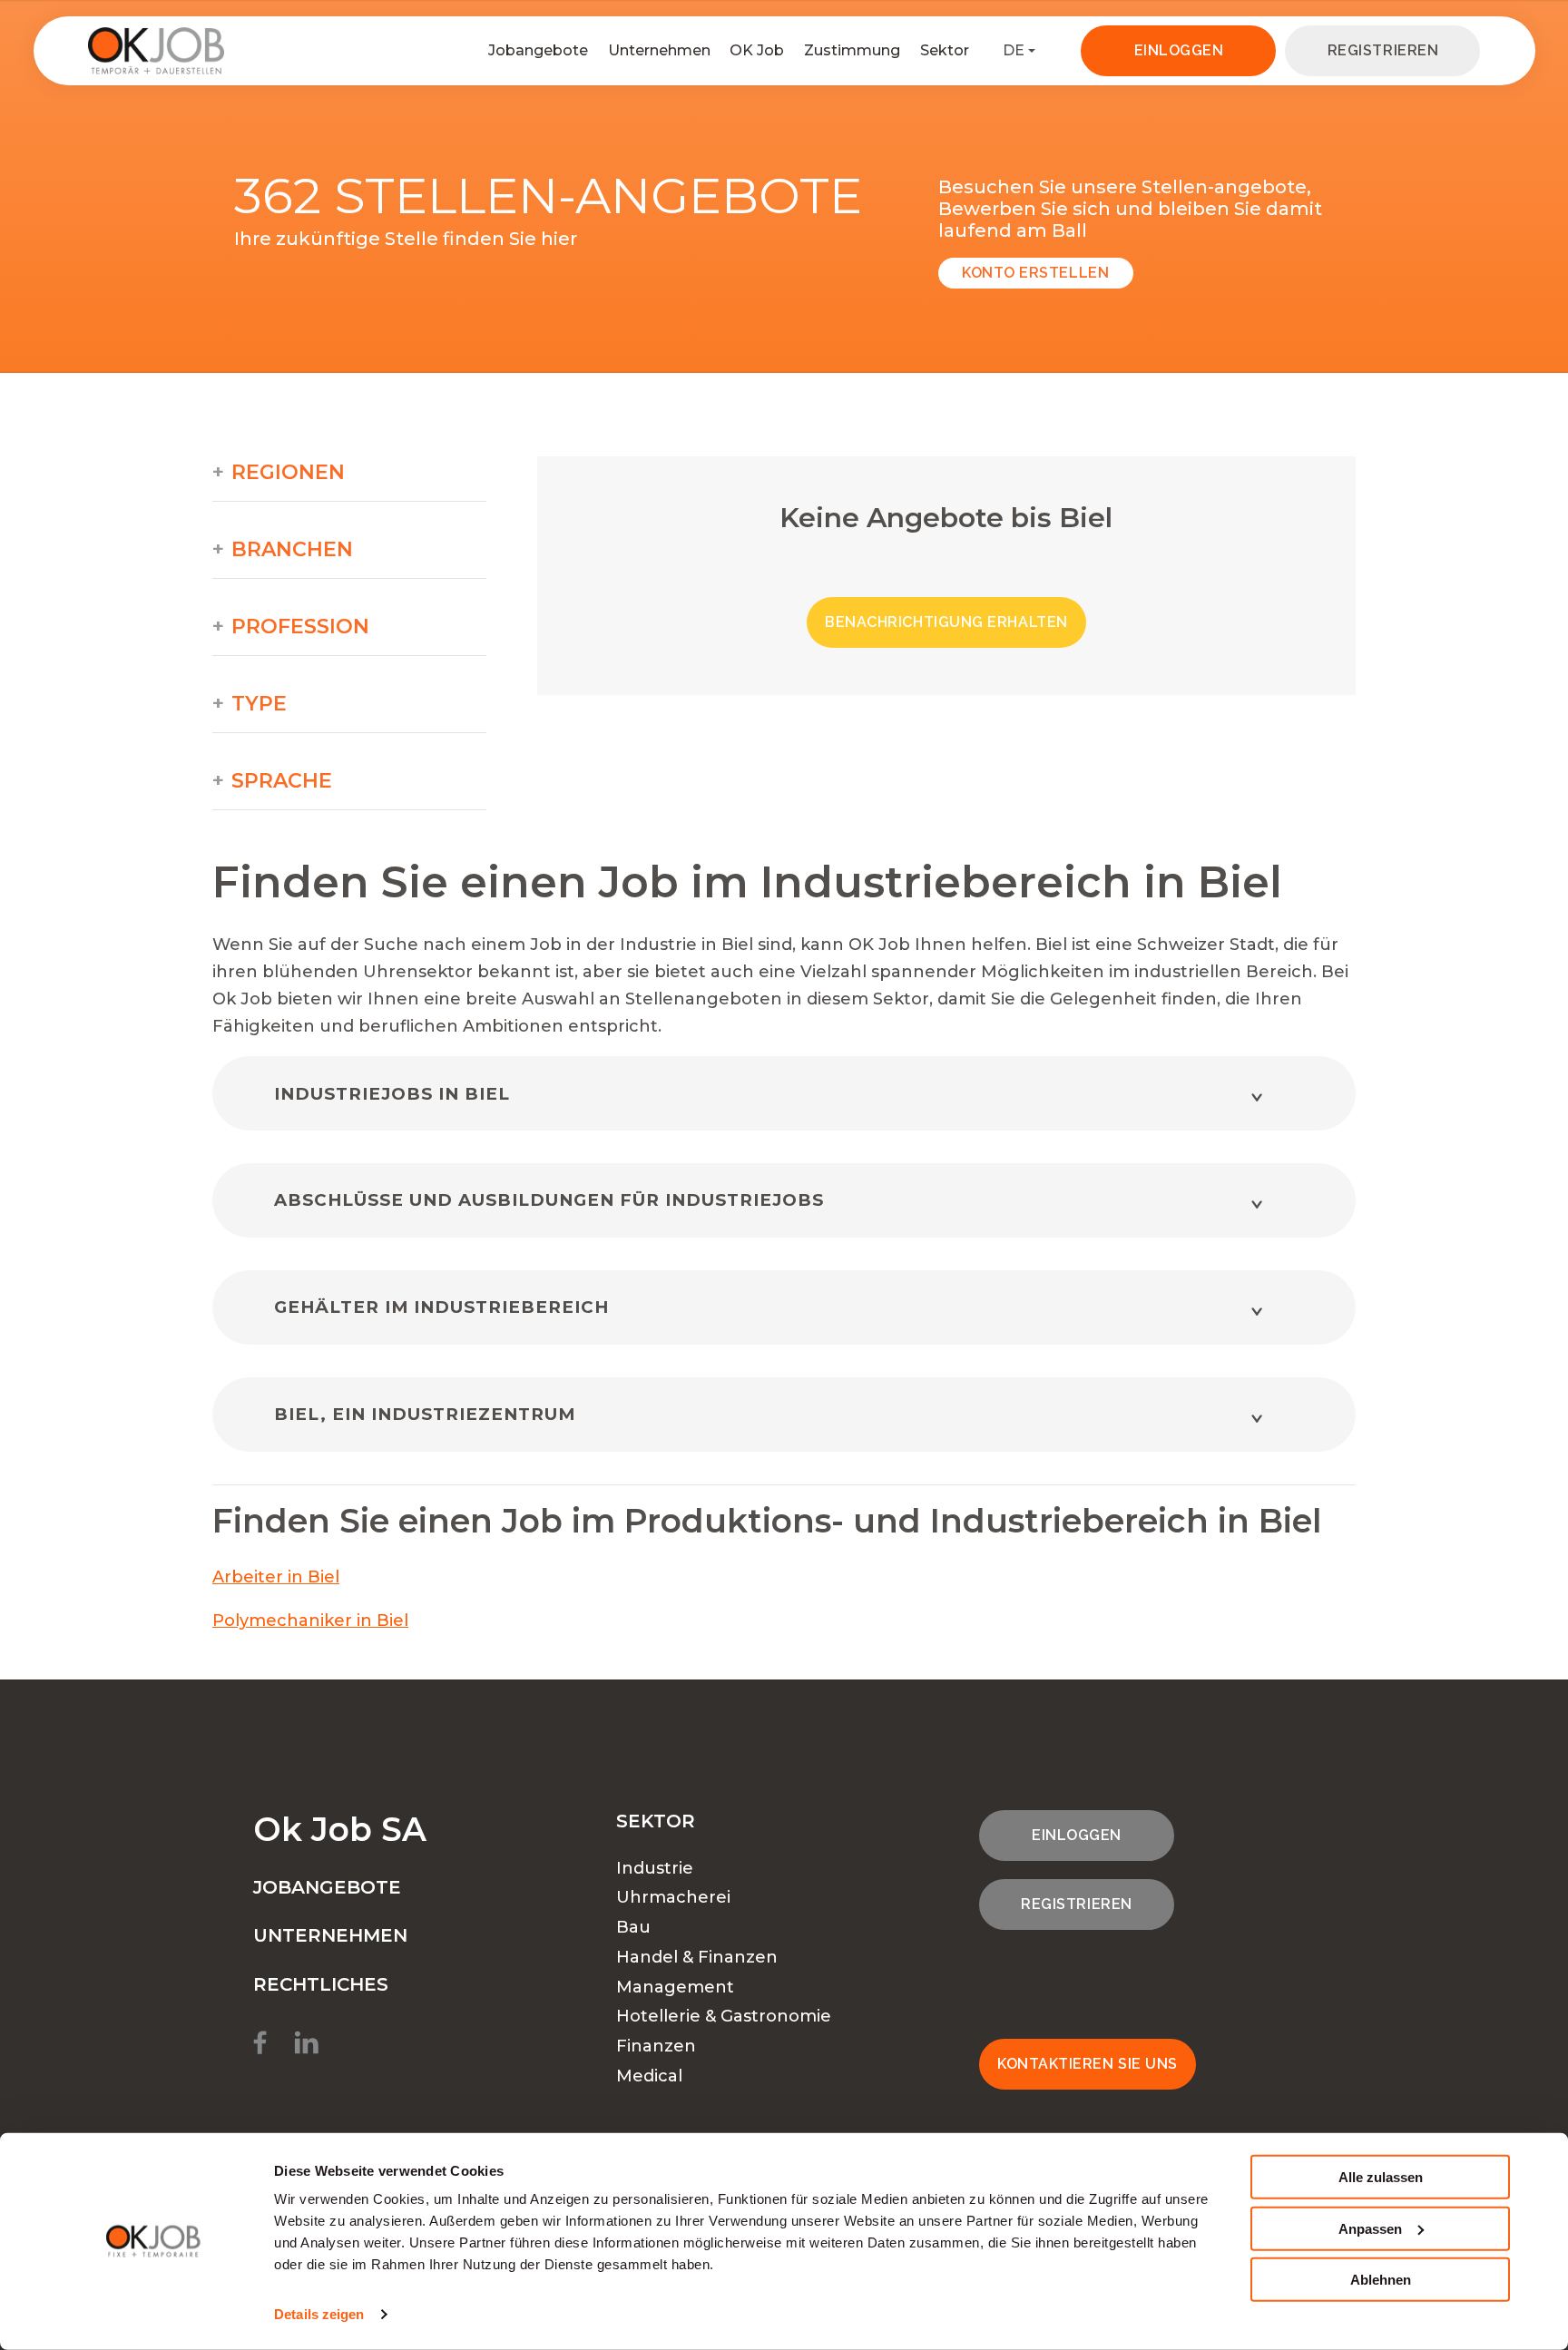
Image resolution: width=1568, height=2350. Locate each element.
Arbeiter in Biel (276, 1577)
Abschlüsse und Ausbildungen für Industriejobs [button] (549, 1200)
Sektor (945, 50)
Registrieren (1383, 50)
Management (675, 1987)
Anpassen (1370, 2228)
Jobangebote (538, 50)
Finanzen (656, 2046)
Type (259, 704)
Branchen (292, 550)
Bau (633, 1927)
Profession (300, 627)
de (1014, 50)
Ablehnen (1381, 2280)
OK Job (757, 50)
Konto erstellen (1035, 273)
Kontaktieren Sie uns (1088, 2064)
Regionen (288, 473)
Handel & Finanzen (697, 1957)
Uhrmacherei (673, 1897)
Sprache (282, 781)
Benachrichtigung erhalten (946, 622)
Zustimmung (852, 50)
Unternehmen (659, 50)
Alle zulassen (1381, 2177)
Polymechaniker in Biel (310, 1621)
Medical (649, 2076)
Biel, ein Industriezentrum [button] (425, 1414)
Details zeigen (319, 2314)
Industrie (655, 1868)
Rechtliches (321, 1984)
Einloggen (1179, 50)
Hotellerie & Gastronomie (724, 2016)
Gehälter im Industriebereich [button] (441, 1307)
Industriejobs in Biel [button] (392, 1094)
